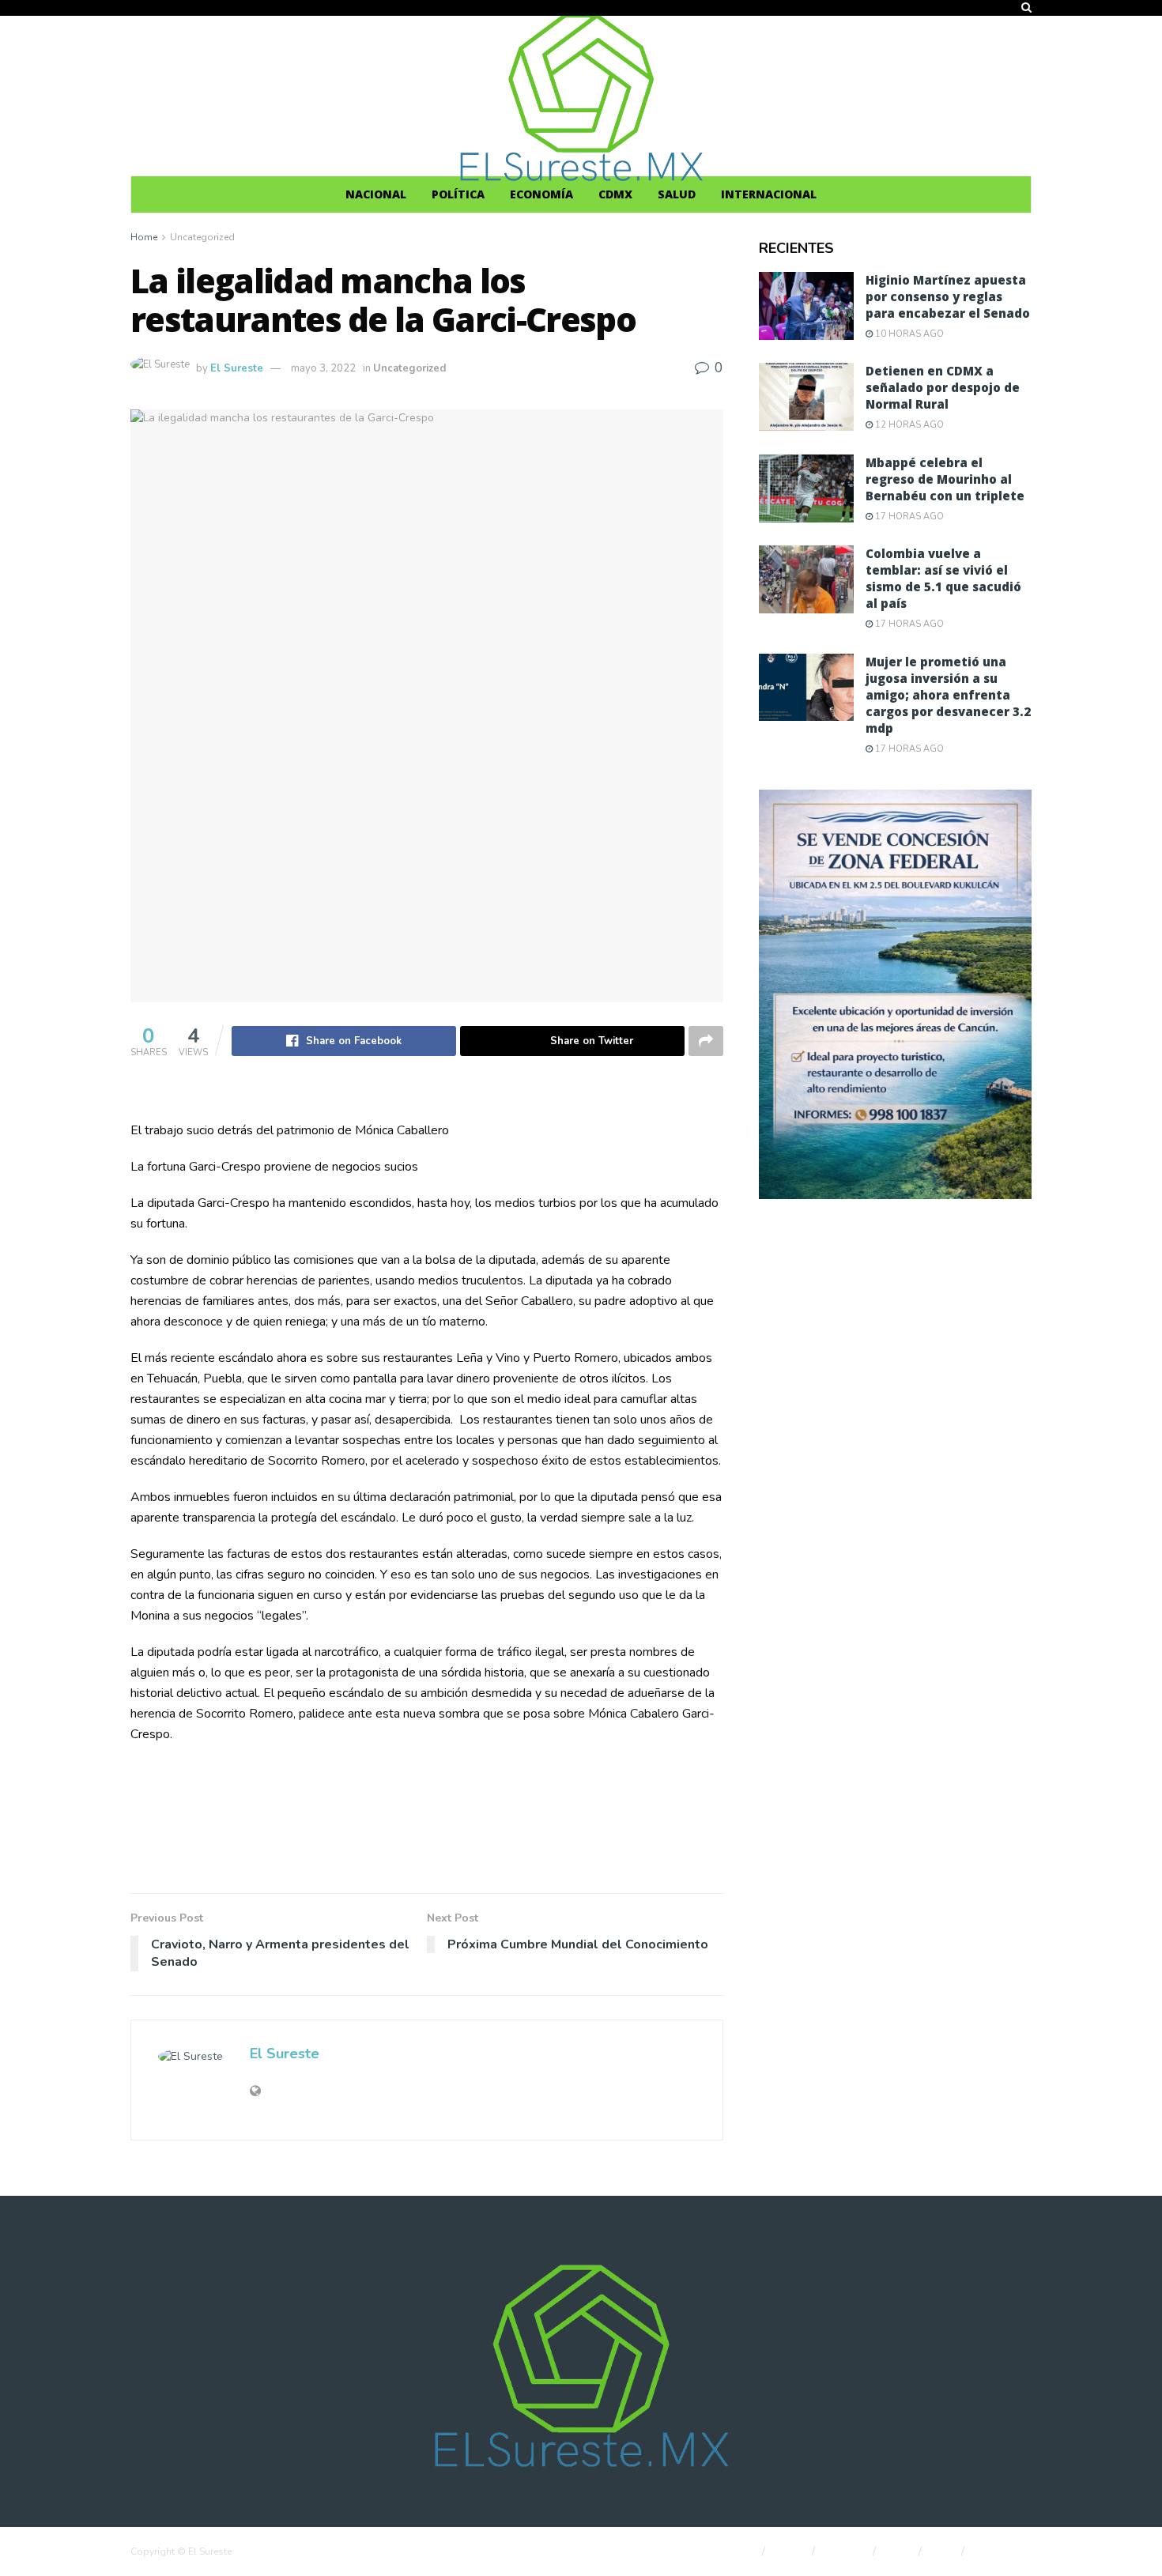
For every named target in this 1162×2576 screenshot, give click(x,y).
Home (144, 237)
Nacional (376, 194)
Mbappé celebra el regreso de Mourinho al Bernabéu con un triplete (945, 479)
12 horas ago (908, 425)
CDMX (615, 194)
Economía (541, 194)
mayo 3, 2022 (323, 368)
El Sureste (237, 368)
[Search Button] (1026, 8)
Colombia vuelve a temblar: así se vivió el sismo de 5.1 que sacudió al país (943, 578)
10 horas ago (908, 334)
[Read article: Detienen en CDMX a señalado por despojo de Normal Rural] (806, 397)
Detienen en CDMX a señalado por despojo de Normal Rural (943, 387)
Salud (677, 194)
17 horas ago (908, 517)
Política (458, 194)
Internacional (769, 194)
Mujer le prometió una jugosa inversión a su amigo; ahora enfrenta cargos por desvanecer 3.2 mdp (948, 695)
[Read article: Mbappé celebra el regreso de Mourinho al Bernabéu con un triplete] (806, 488)
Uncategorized (202, 237)
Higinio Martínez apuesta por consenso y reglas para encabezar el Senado (948, 296)
